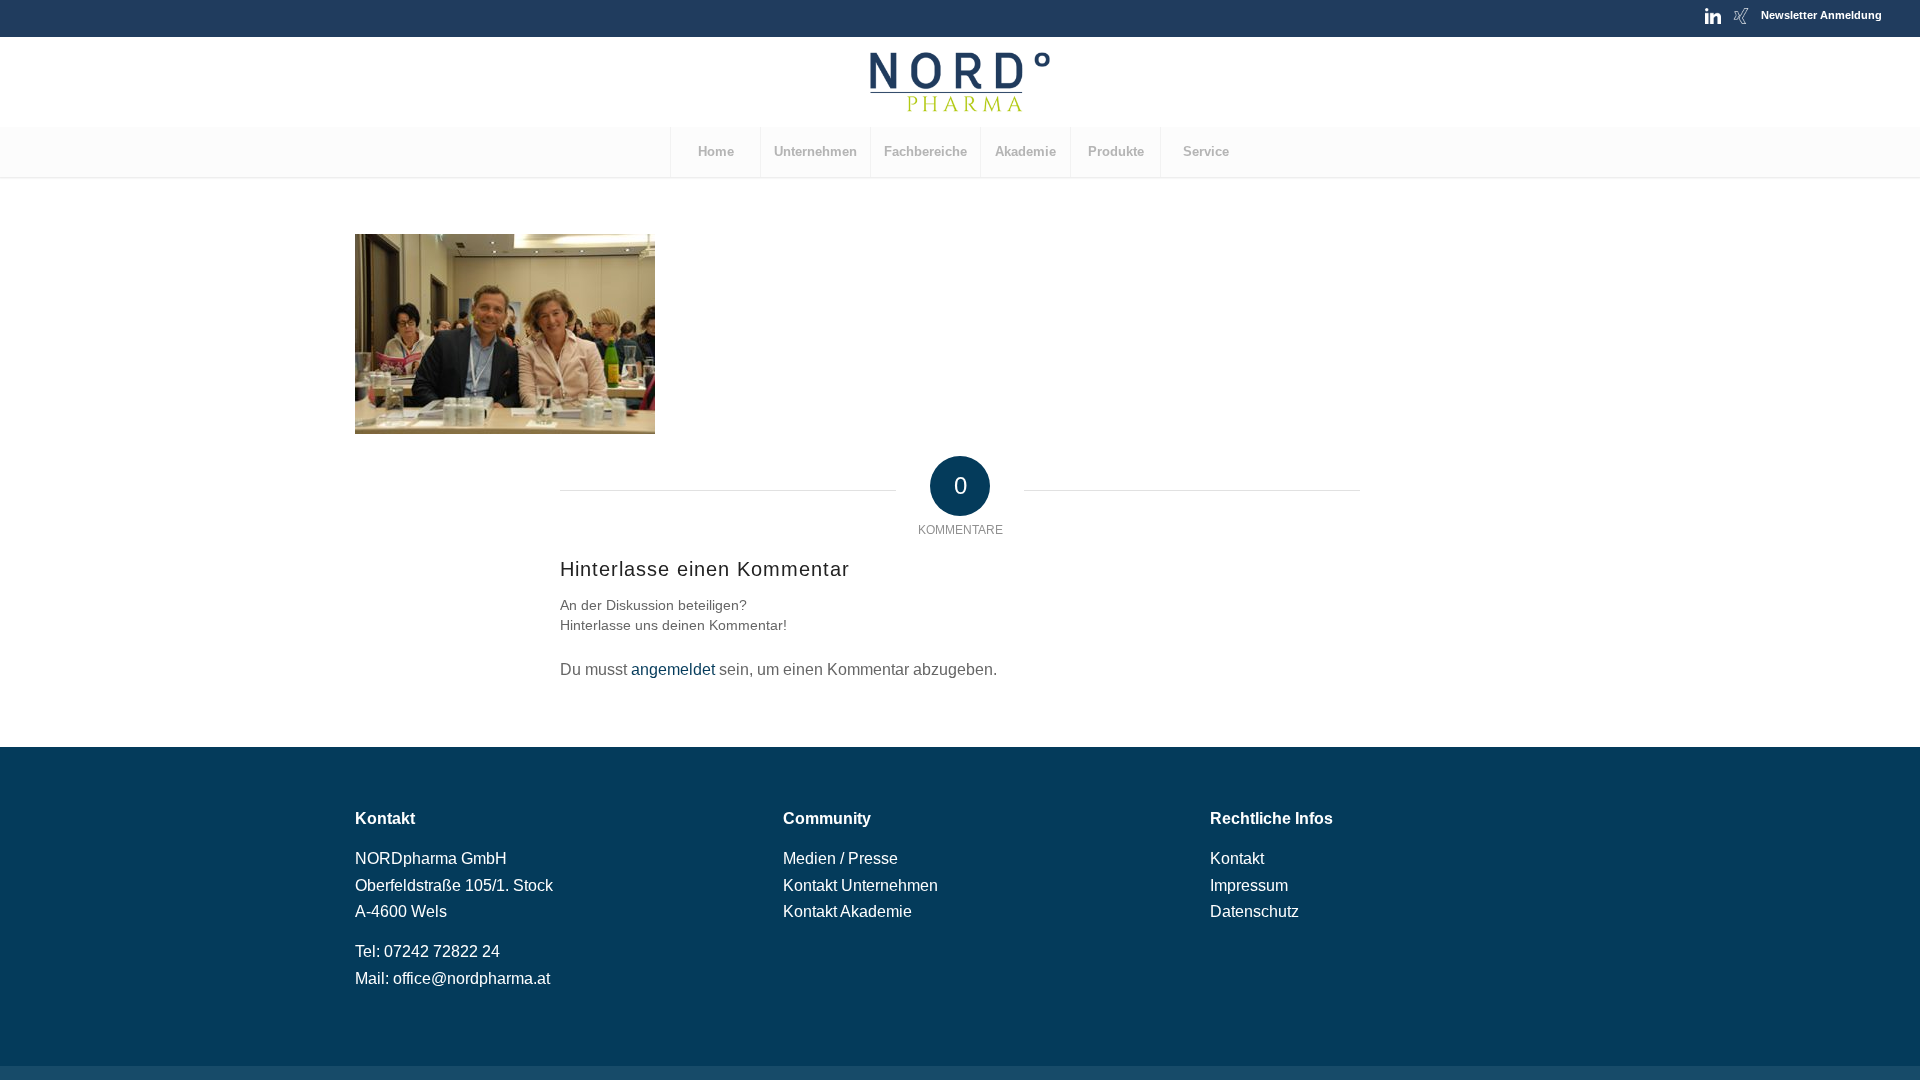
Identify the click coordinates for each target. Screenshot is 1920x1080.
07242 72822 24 (442, 951)
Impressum (1249, 885)
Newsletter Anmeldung (1821, 15)
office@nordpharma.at (471, 978)
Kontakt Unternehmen (860, 885)
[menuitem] (715, 152)
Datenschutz (1254, 911)
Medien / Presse (840, 858)
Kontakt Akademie (847, 911)
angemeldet (673, 669)
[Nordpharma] (960, 82)
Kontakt (1237, 858)
